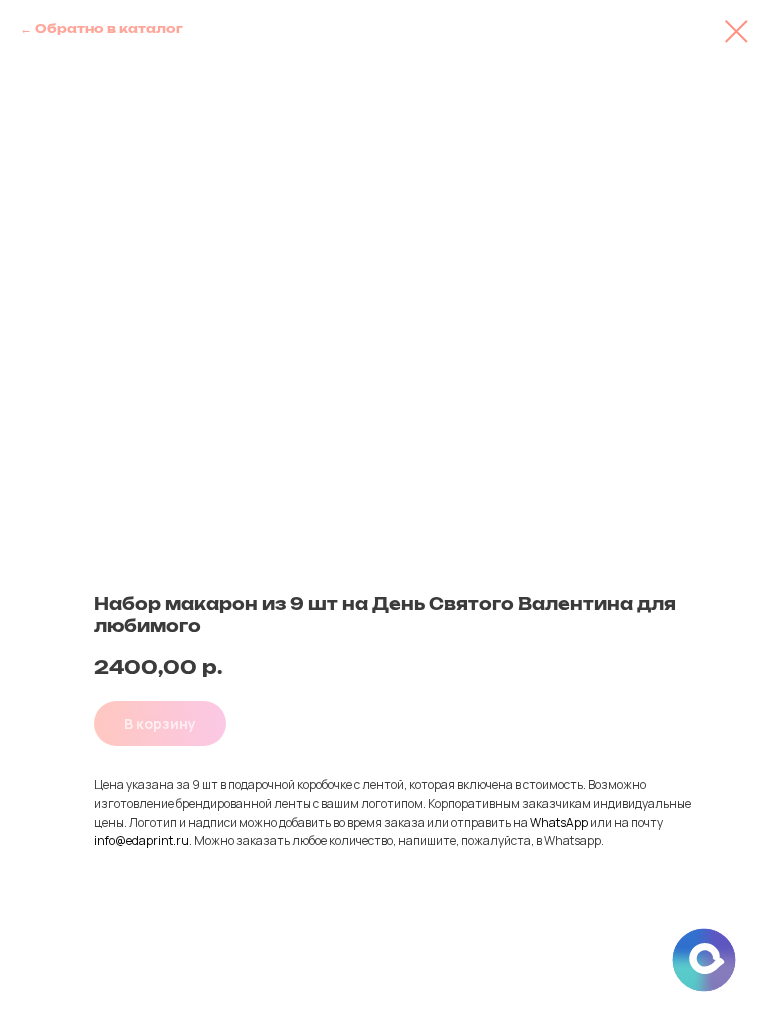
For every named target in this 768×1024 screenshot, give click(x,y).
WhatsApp (559, 822)
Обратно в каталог (109, 29)
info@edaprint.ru (141, 840)
